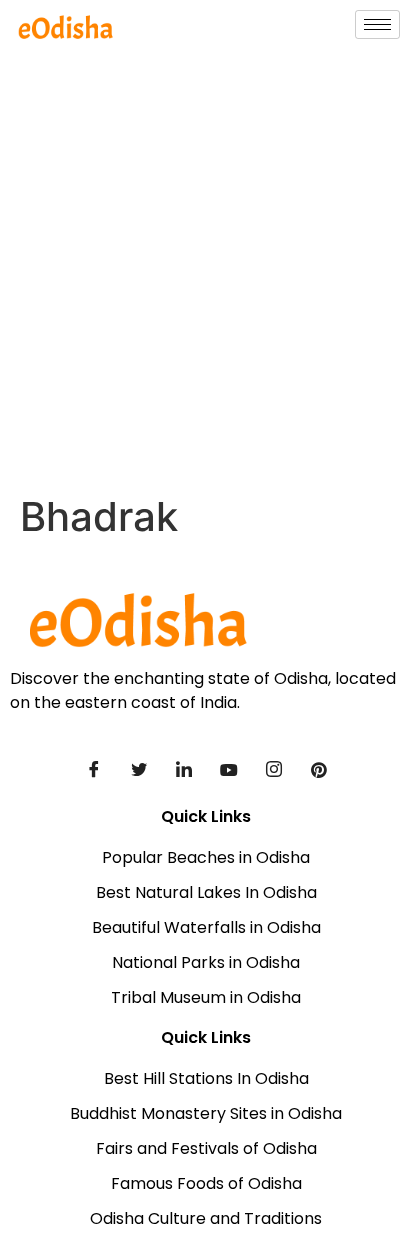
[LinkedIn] (184, 769)
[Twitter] (139, 769)
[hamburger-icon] (377, 24)
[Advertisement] (206, 277)
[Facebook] (94, 769)
